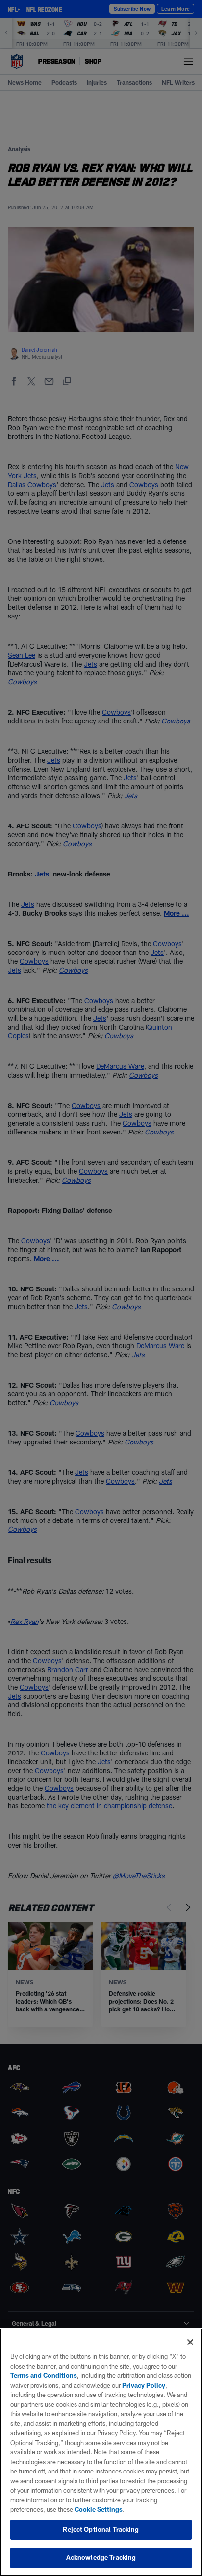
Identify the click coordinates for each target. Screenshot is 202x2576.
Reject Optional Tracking (101, 2529)
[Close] (190, 2342)
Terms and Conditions (44, 2375)
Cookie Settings (99, 2509)
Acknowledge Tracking (101, 2557)
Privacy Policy (144, 2385)
